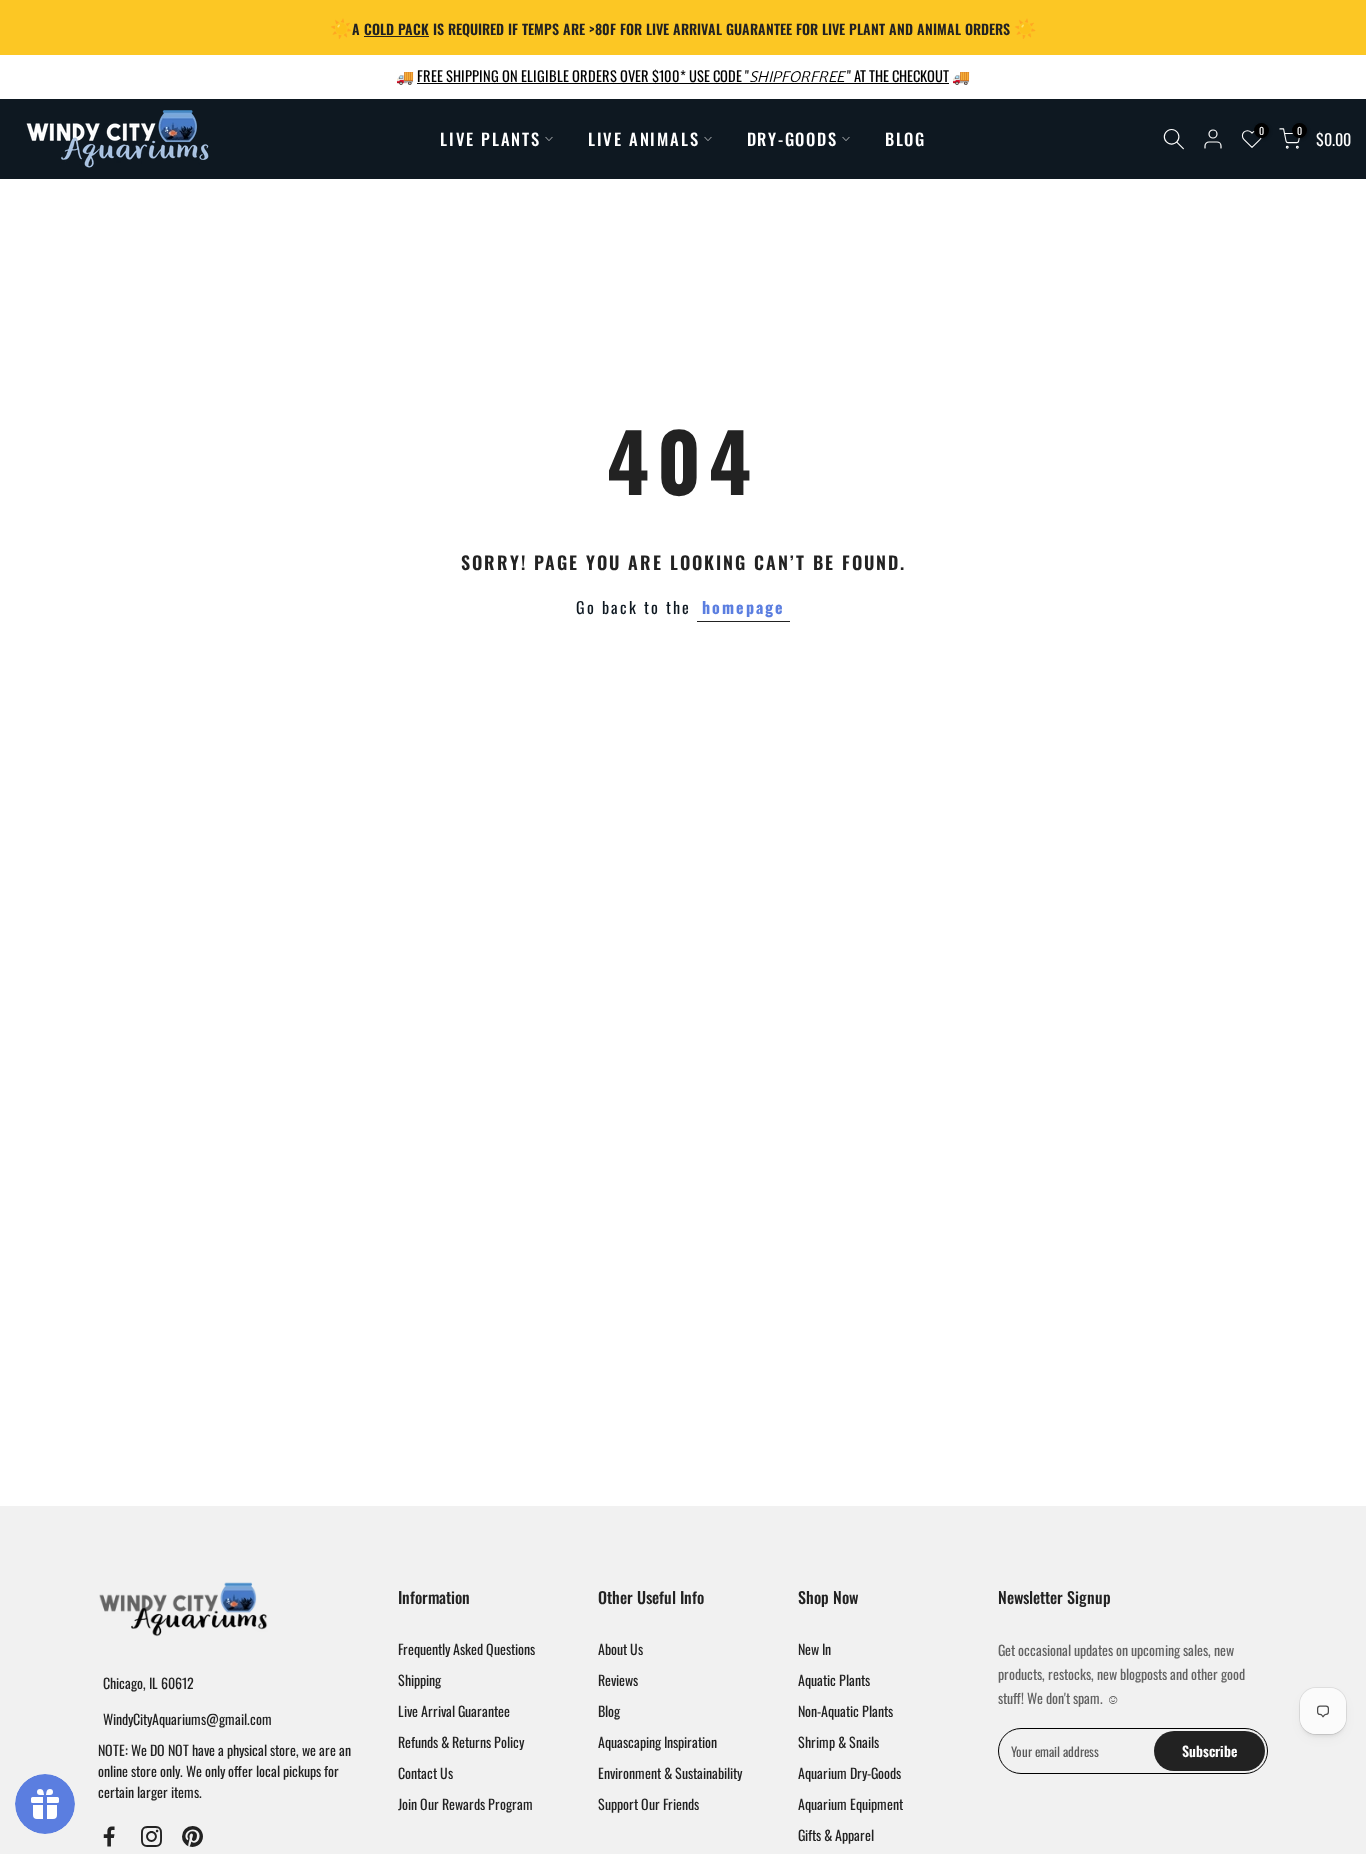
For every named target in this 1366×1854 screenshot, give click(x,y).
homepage (743, 607)
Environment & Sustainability (670, 1772)
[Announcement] (683, 27)
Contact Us (425, 1772)
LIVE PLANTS (490, 138)
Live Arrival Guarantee (454, 1710)
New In (814, 1648)
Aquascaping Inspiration (657, 1741)
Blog (609, 1710)
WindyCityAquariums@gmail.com (187, 1718)
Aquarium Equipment (850, 1803)
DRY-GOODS (792, 138)
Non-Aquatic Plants (845, 1710)
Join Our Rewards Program (465, 1803)
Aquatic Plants (834, 1679)
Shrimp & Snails (838, 1741)
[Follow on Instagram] (151, 1837)
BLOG (905, 138)
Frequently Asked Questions (466, 1648)
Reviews (618, 1679)
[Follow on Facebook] (109, 1837)
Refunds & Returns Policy (461, 1741)
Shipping (419, 1679)
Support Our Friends (648, 1803)
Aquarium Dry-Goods (849, 1772)
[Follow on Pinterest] (192, 1837)
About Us (620, 1648)
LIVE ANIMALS (644, 138)
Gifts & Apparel (836, 1834)
